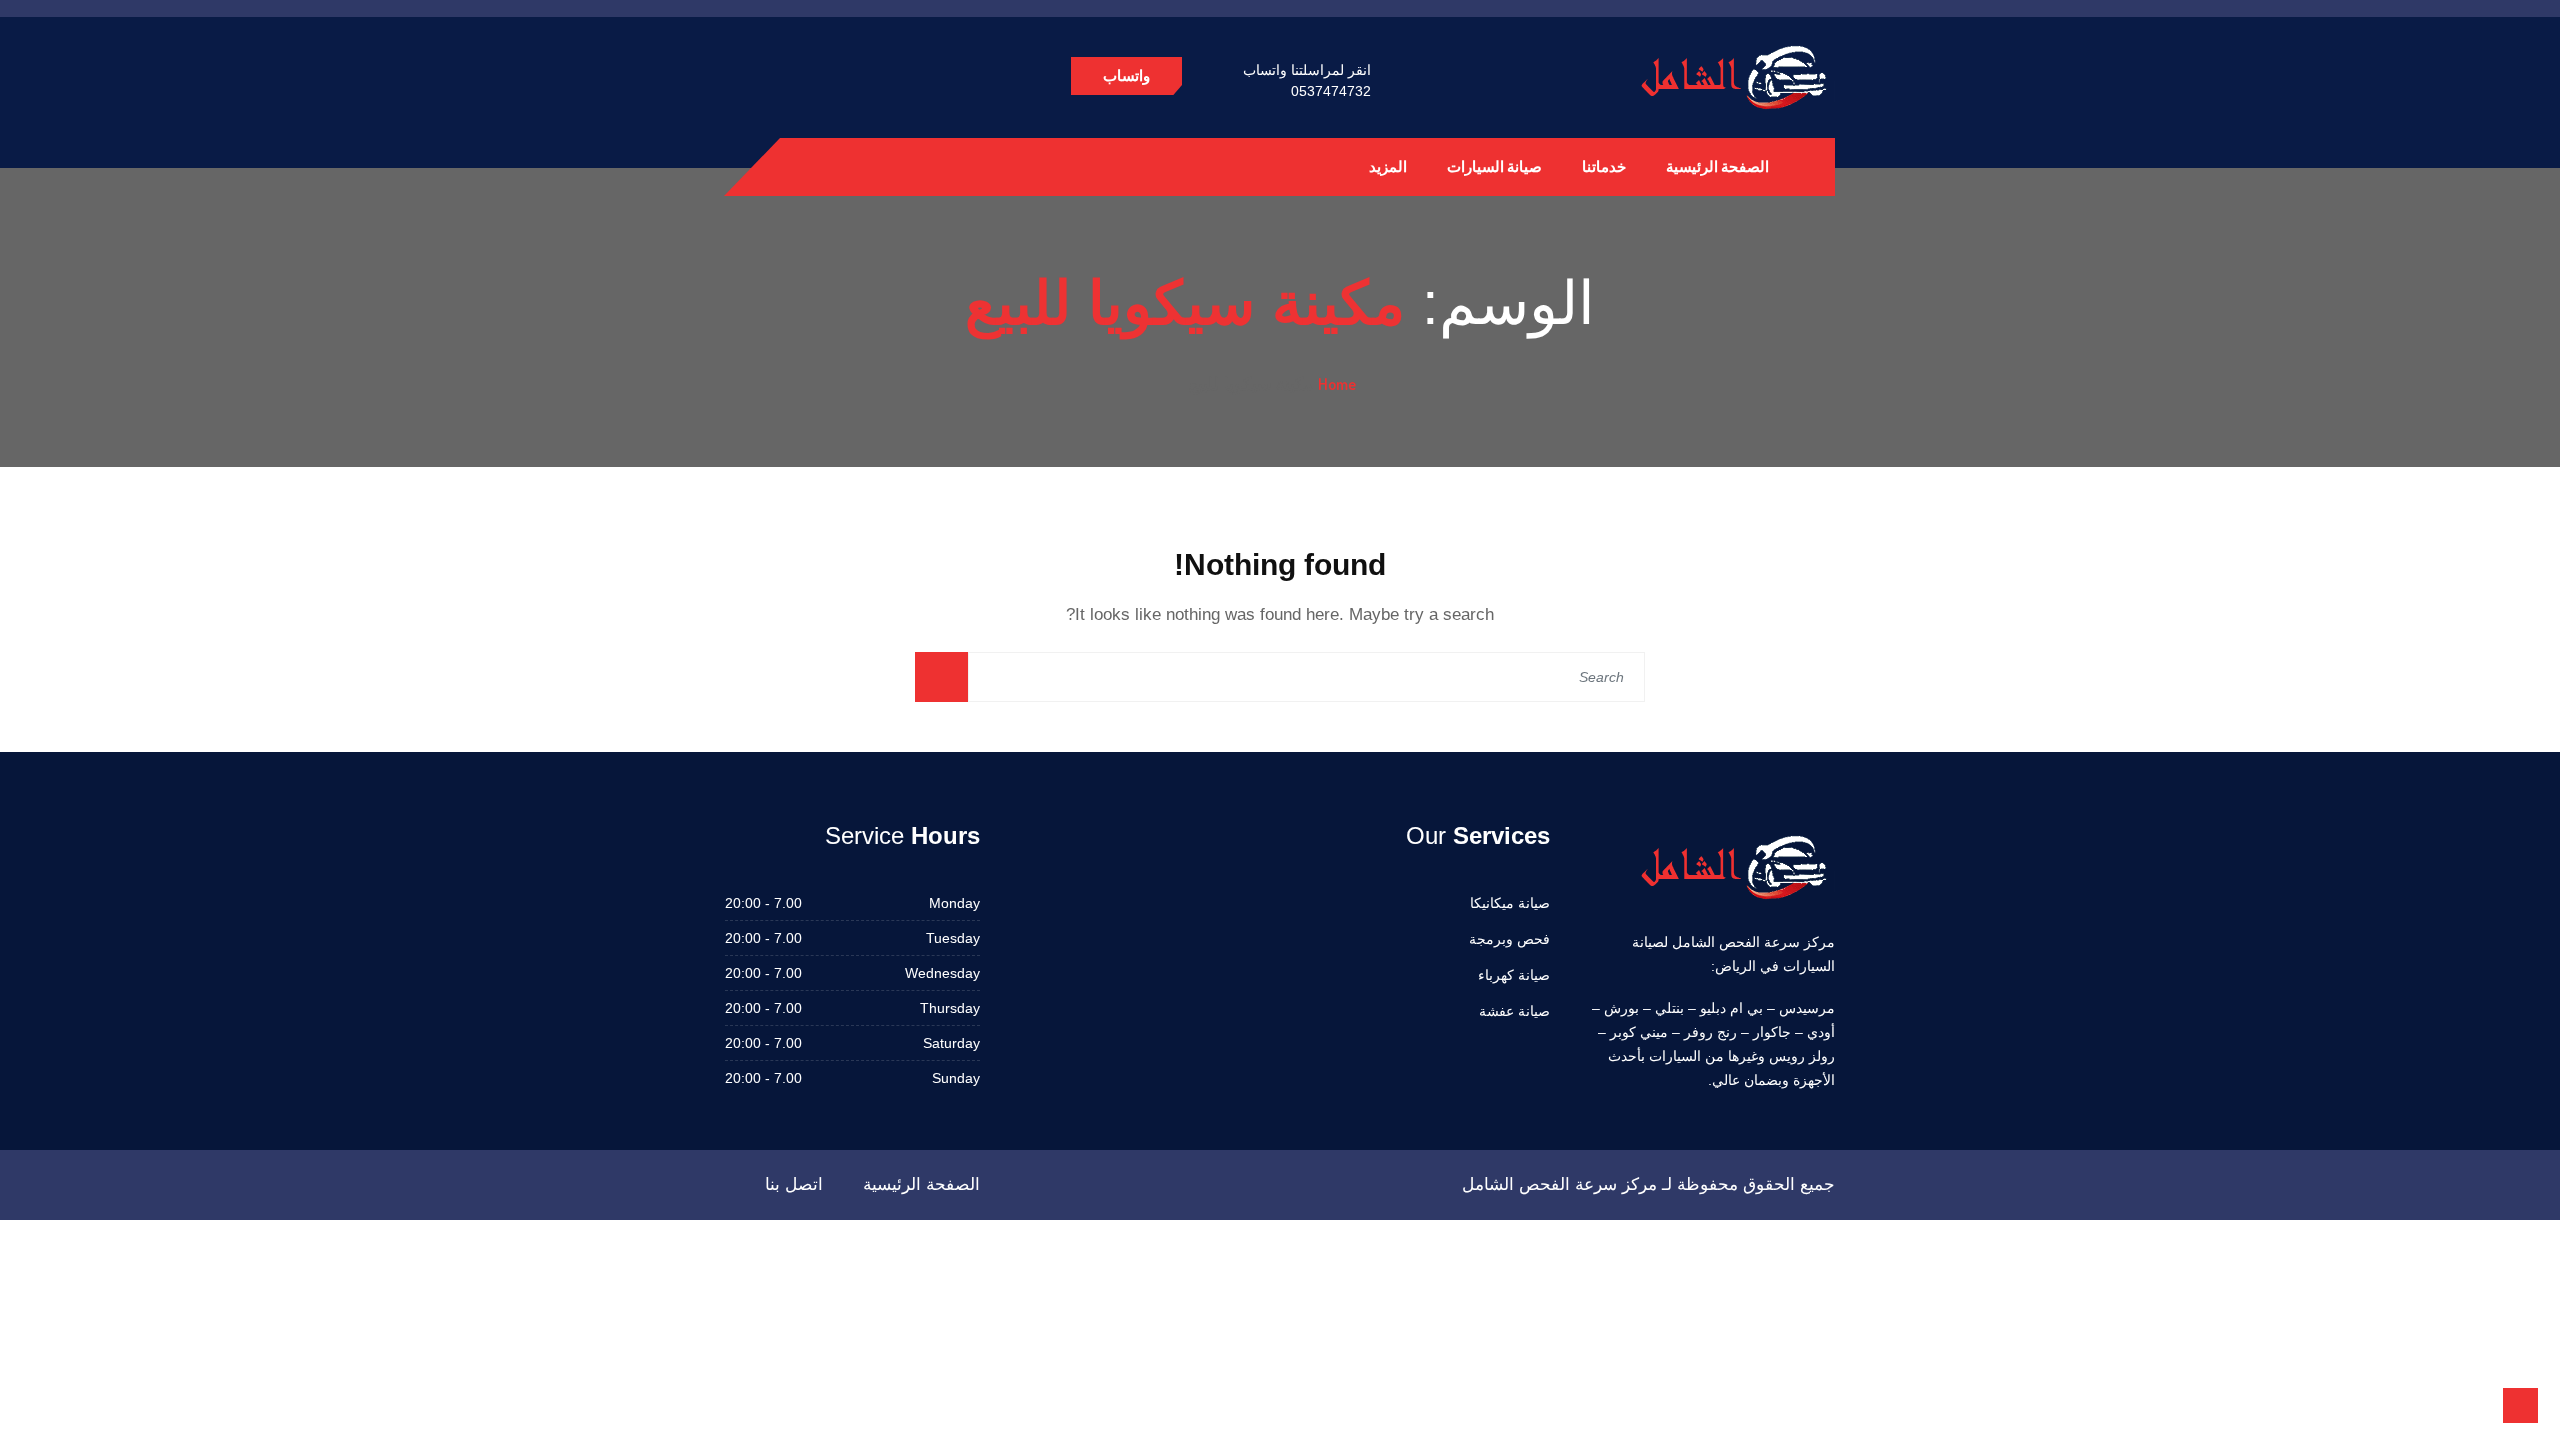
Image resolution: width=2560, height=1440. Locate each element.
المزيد (1388, 166)
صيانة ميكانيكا (1510, 903)
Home (1337, 384)
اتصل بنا (794, 1184)
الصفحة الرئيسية (1717, 166)
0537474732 (1331, 91)
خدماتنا (1604, 166)
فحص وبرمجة (1509, 939)
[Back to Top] (2520, 1405)
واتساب (1126, 75)
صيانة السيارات (1494, 166)
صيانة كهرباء (1514, 975)
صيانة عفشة (1514, 1011)
